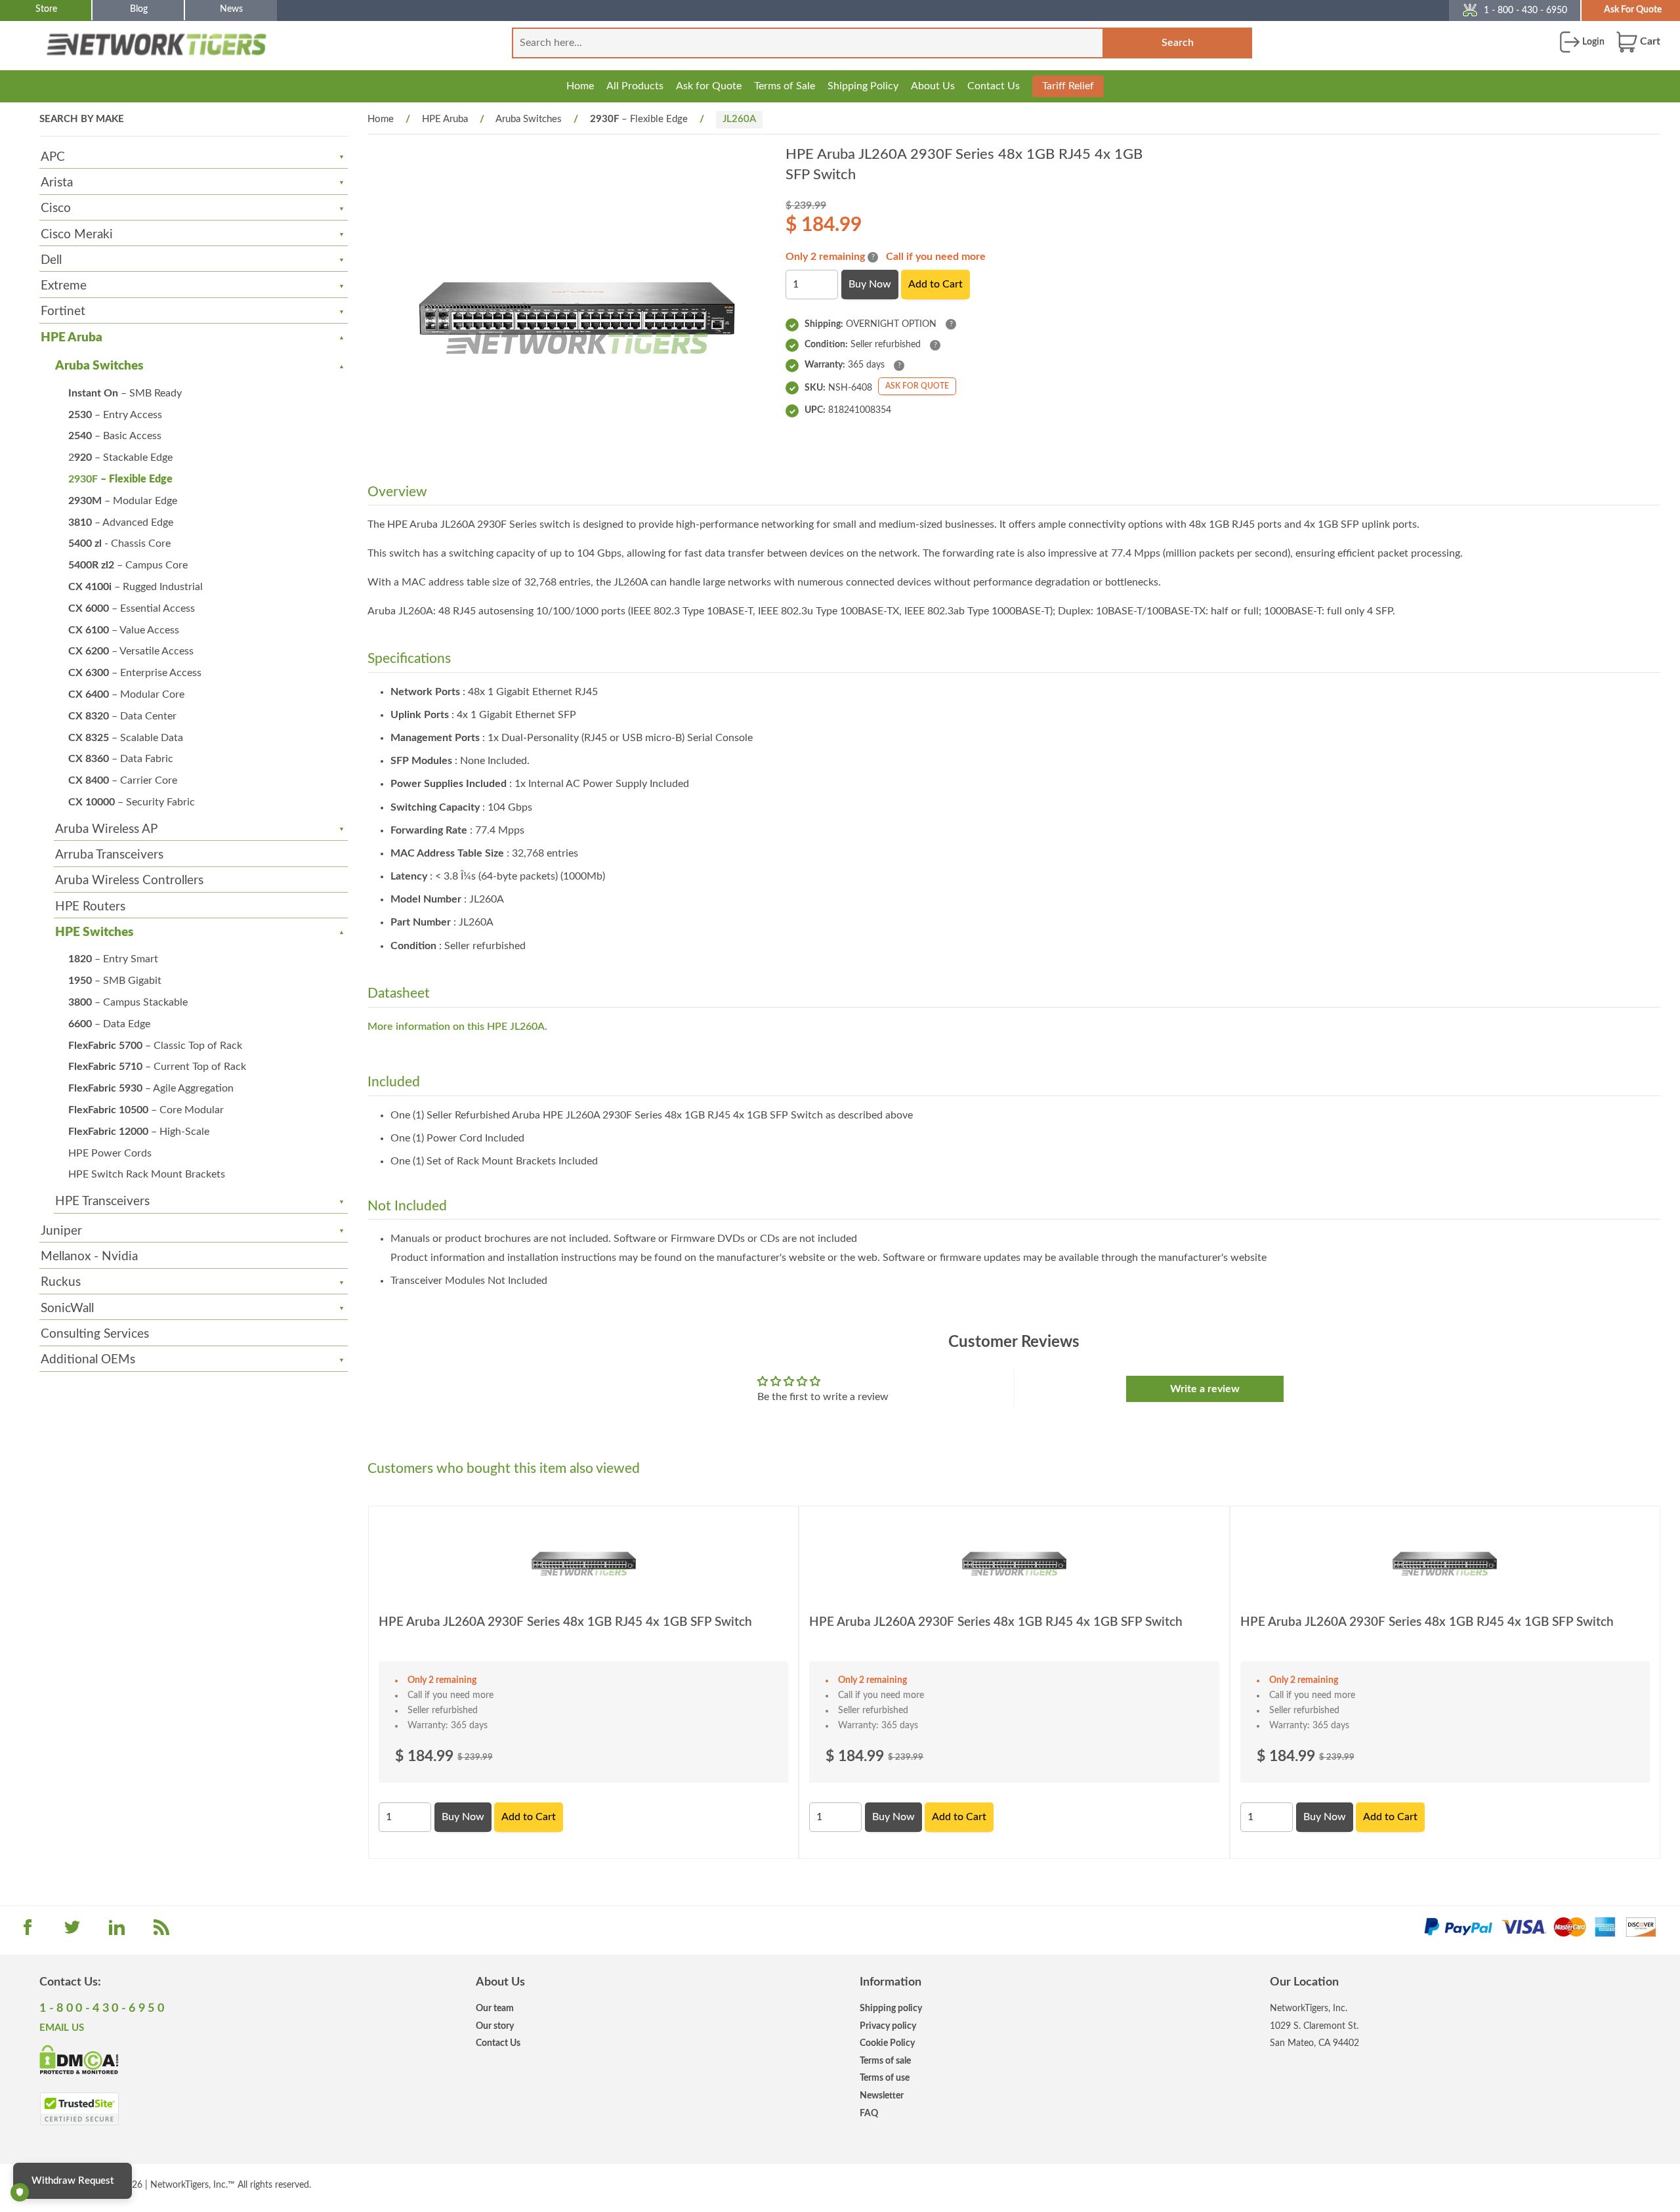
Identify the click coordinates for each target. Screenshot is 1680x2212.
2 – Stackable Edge (120, 457)
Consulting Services (95, 1334)
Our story (495, 2026)
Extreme (64, 286)
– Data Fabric (121, 759)
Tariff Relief (1068, 86)
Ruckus (61, 1282)
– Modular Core (126, 694)
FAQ (869, 2113)
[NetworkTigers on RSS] (161, 1932)
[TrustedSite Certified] (79, 2109)
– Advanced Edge (121, 522)
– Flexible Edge (120, 479)
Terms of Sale (785, 86)
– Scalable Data (126, 738)
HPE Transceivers (102, 1202)
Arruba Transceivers (109, 855)
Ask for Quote (709, 86)
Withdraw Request (73, 2181)
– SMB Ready (125, 393)
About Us (933, 86)
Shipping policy (891, 2008)
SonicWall (67, 1308)
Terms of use (885, 2078)
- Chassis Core (119, 543)
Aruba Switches (99, 366)
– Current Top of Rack (157, 1067)
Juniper (61, 1231)
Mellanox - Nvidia (89, 1257)
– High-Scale (139, 1132)
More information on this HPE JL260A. (457, 1027)
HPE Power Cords (110, 1153)
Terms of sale (885, 2061)
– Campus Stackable (128, 1002)
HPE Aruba (72, 338)
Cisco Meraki (77, 235)
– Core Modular (146, 1110)
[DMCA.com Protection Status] (79, 2058)
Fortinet (63, 311)
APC (53, 157)
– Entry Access (115, 415)
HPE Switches (94, 932)
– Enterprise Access (135, 673)
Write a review (1205, 1389)
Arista (57, 183)
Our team (495, 2008)
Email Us (62, 2028)
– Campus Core (128, 565)
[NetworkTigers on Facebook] (28, 1932)
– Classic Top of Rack (155, 1046)
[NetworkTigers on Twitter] (72, 1932)
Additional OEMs (88, 1360)
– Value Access (124, 630)
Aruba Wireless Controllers (129, 881)
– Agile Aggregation (151, 1088)
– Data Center (122, 716)
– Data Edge (109, 1024)
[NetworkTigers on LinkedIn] (117, 1932)
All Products (635, 86)
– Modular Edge (123, 501)
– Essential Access (132, 608)
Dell (51, 260)
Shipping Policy (863, 86)
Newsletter (882, 2095)
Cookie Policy (887, 2043)
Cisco (56, 208)
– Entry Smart (113, 959)
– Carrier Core (123, 780)
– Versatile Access (131, 651)
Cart (1649, 41)
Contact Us (994, 86)
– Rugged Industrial (136, 587)
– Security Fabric (132, 802)
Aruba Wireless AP (106, 829)
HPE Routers (90, 907)
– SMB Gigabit (115, 981)
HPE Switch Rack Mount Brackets (147, 1174)
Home (580, 86)
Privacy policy (888, 2026)
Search (1178, 43)
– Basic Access (115, 436)
